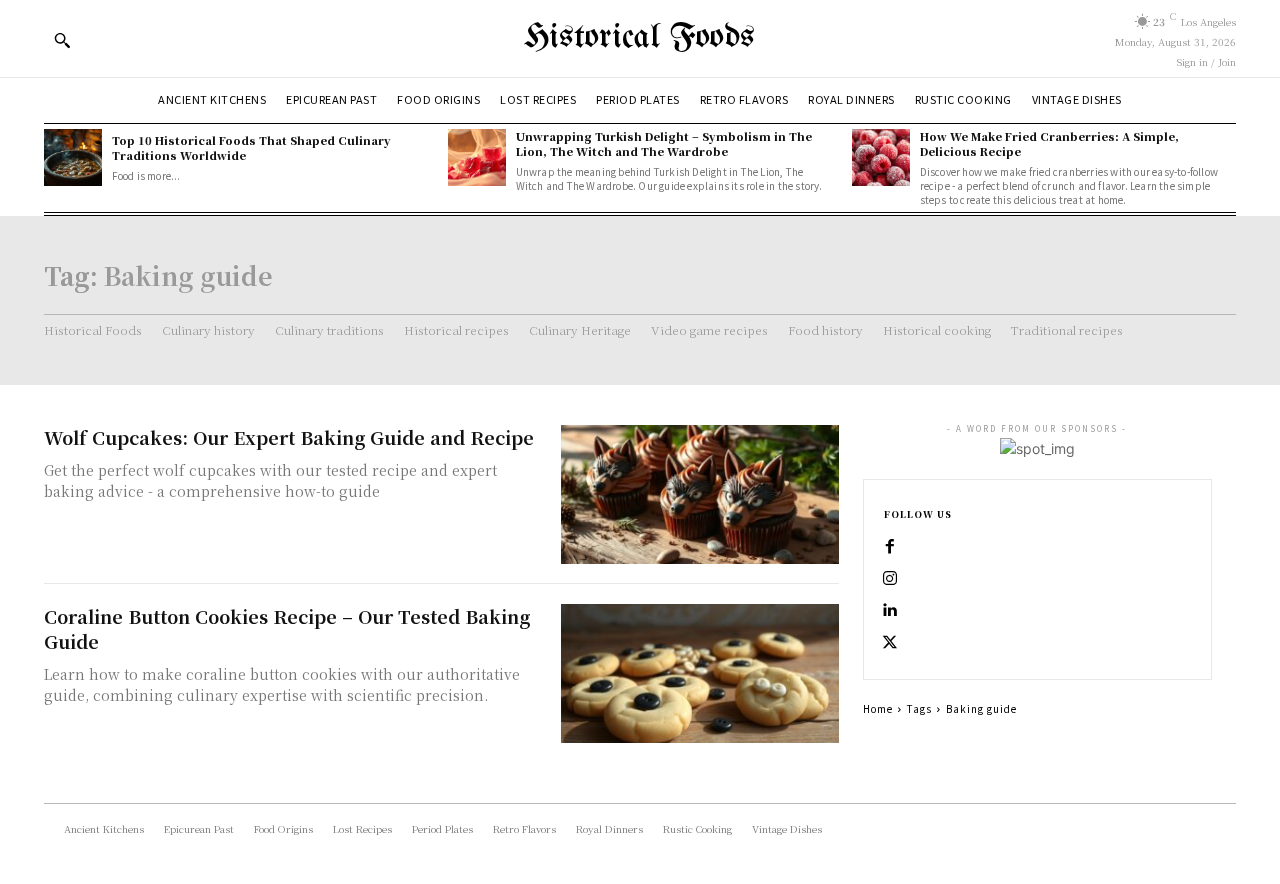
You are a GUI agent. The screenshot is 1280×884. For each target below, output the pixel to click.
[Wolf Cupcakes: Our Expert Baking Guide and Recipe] (700, 494)
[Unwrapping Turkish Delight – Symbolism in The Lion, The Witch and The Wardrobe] (477, 158)
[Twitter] (890, 643)
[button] (62, 40)
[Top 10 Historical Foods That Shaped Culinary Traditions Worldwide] (73, 158)
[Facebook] (890, 547)
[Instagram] (890, 579)
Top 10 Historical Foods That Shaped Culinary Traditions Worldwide (251, 147)
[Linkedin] (890, 611)
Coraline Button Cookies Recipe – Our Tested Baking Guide (287, 628)
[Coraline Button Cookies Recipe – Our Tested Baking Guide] (700, 673)
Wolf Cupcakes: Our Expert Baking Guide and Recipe (289, 437)
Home (878, 708)
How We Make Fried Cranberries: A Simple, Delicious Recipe (1049, 143)
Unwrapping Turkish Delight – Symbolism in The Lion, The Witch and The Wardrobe (664, 143)
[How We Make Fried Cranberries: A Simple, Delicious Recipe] (881, 158)
